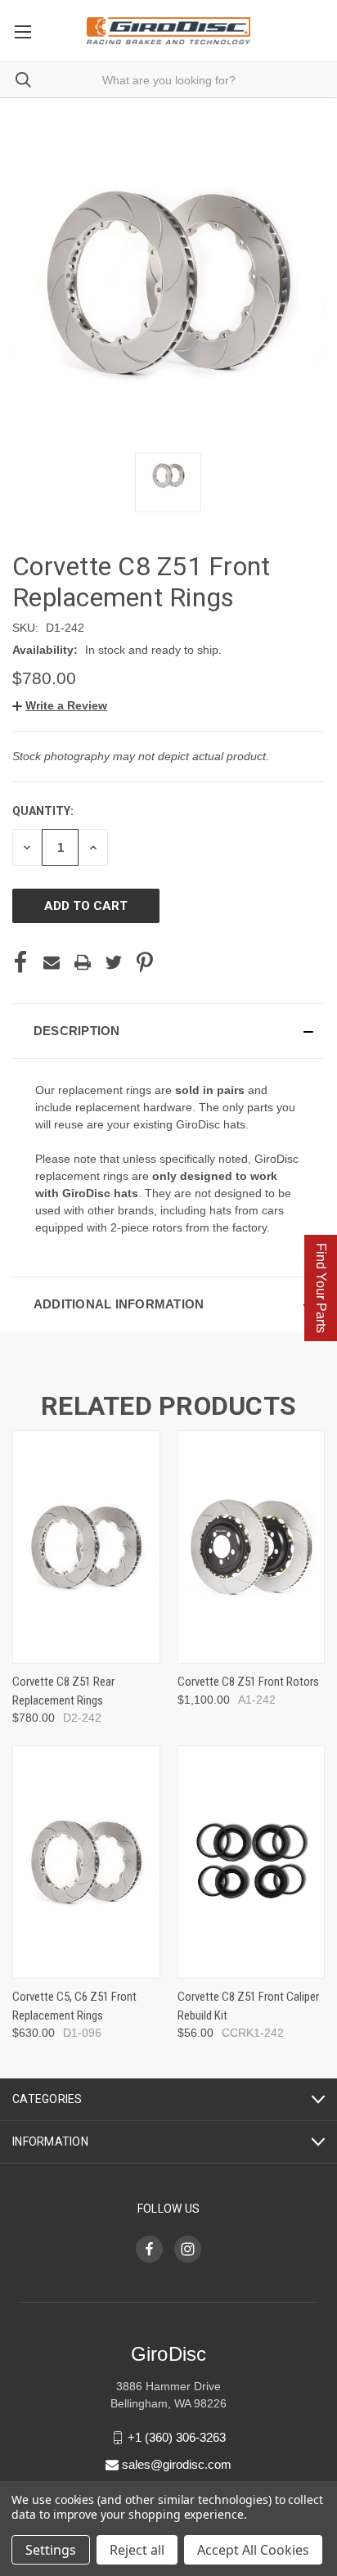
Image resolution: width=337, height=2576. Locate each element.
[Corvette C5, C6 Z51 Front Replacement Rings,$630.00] (86, 1862)
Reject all (137, 2550)
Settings (51, 2550)
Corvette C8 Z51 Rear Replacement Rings (63, 1691)
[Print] (83, 962)
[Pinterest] (145, 962)
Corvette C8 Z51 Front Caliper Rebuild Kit (248, 2006)
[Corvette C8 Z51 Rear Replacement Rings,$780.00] (86, 1547)
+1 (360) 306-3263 (177, 2437)
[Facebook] (20, 962)
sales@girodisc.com (177, 2464)
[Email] (52, 962)
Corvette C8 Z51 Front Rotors (248, 1682)
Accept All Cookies (253, 2550)
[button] (60, 705)
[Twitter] (114, 962)
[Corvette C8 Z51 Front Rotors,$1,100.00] (252, 1547)
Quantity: (43, 811)
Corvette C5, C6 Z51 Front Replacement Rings (74, 2006)
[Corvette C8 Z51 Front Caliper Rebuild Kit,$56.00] (252, 1862)
